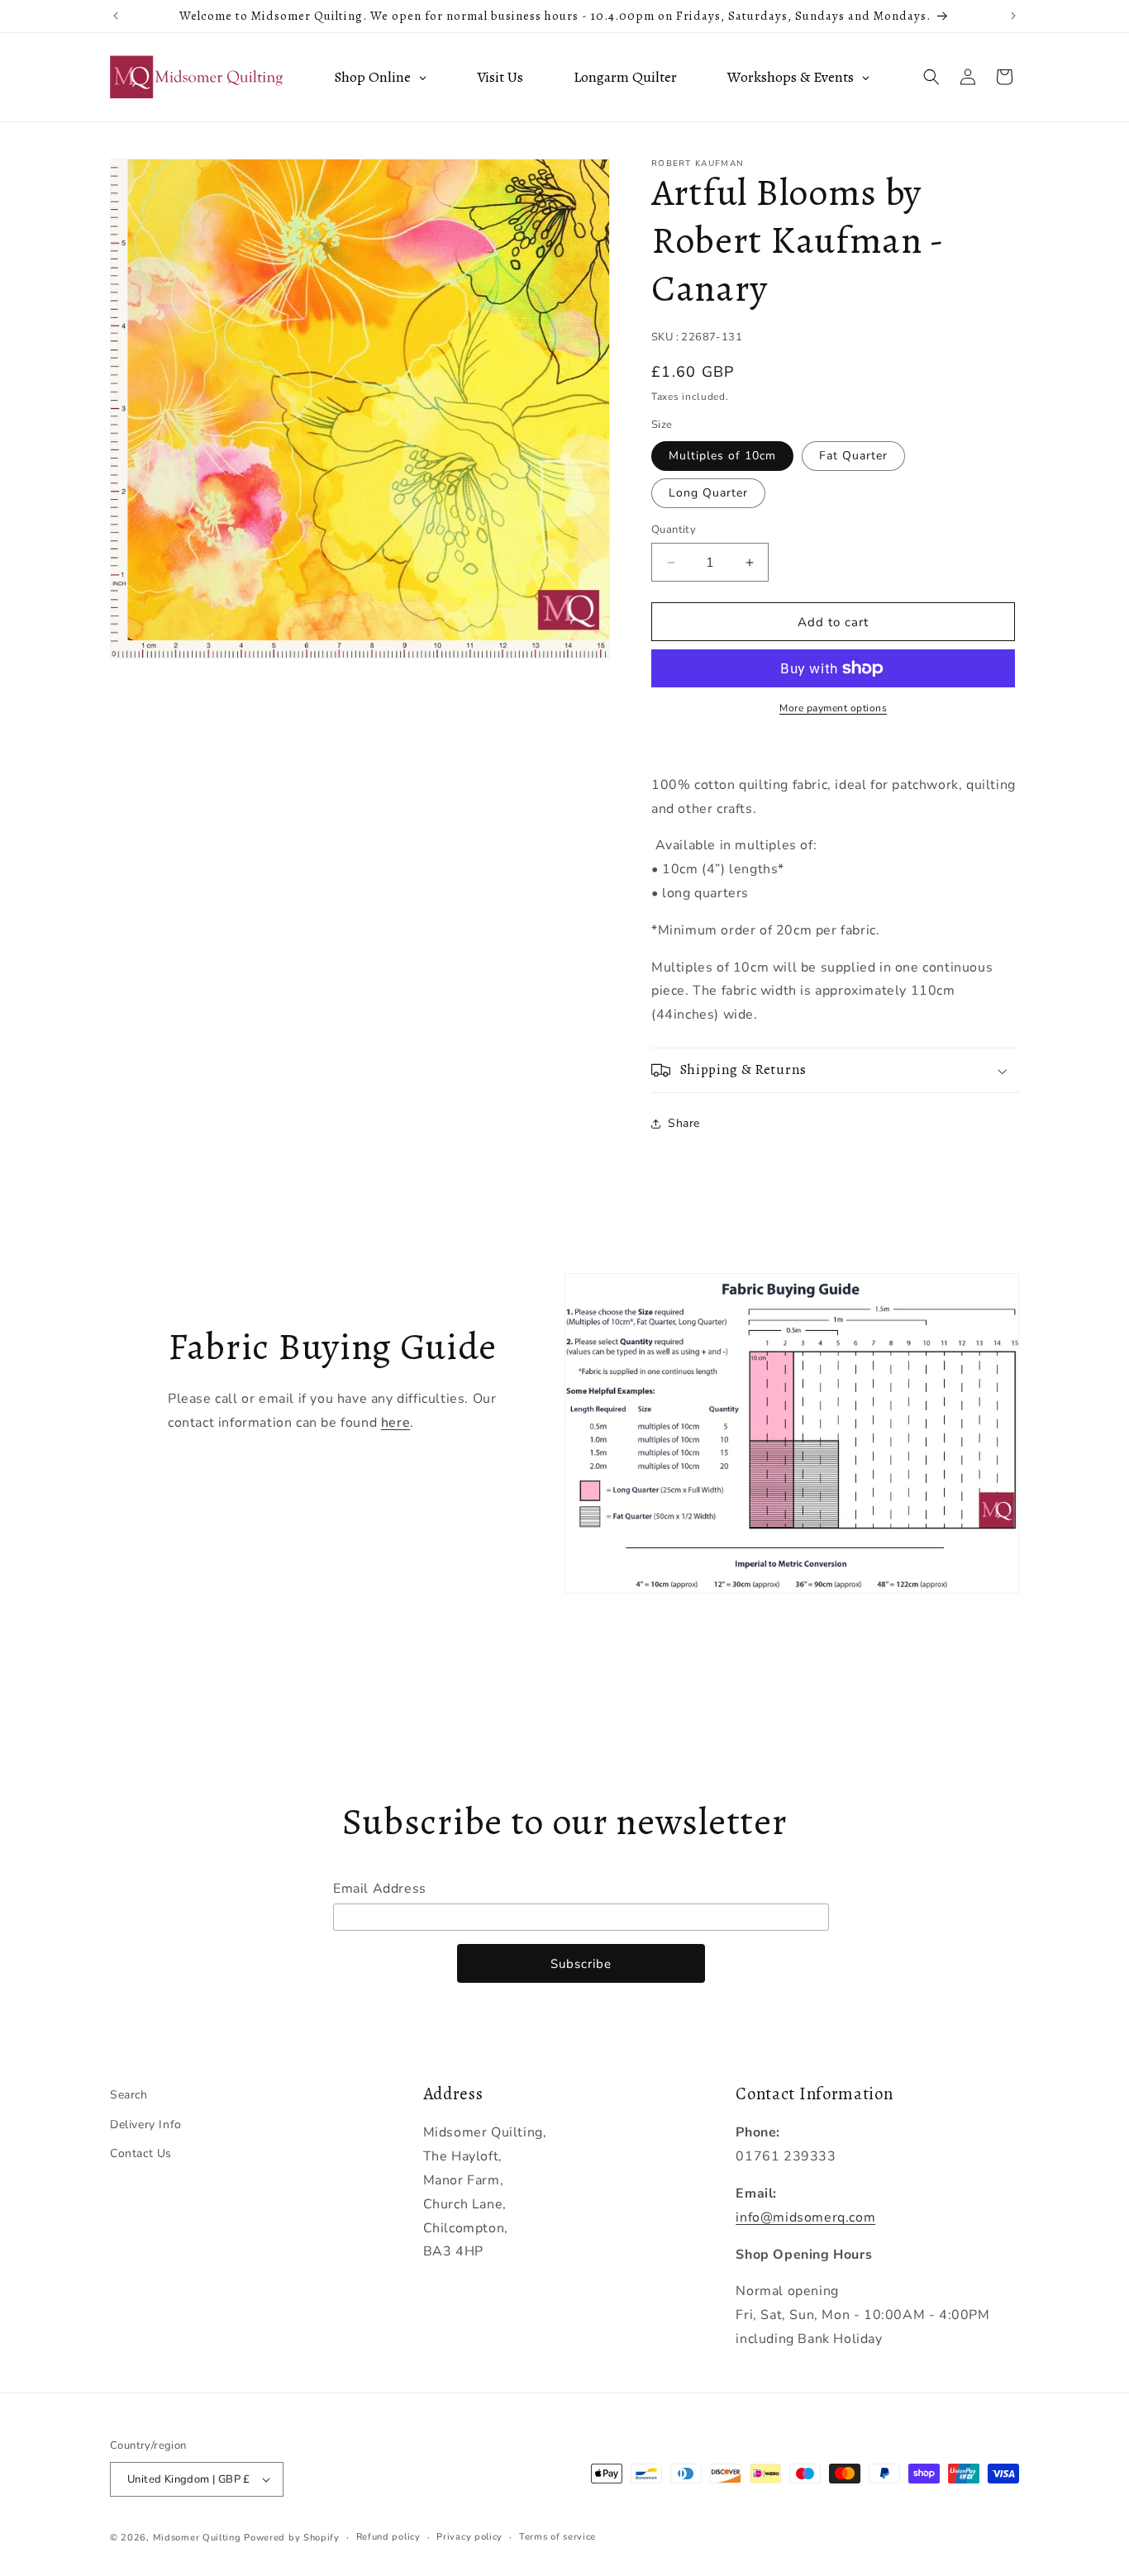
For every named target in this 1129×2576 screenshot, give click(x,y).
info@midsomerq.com (805, 2217)
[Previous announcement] (116, 16)
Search (129, 2095)
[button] (931, 77)
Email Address (380, 1889)
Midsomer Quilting (197, 2538)
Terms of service (557, 2537)
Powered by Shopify (292, 2538)
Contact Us (141, 2153)
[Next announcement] (1013, 16)
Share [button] (684, 1123)
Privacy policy (469, 2537)
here (395, 1423)
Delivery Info (146, 2124)
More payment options (833, 708)
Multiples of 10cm (722, 456)
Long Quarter (708, 493)
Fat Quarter (853, 456)
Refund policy (388, 2537)
